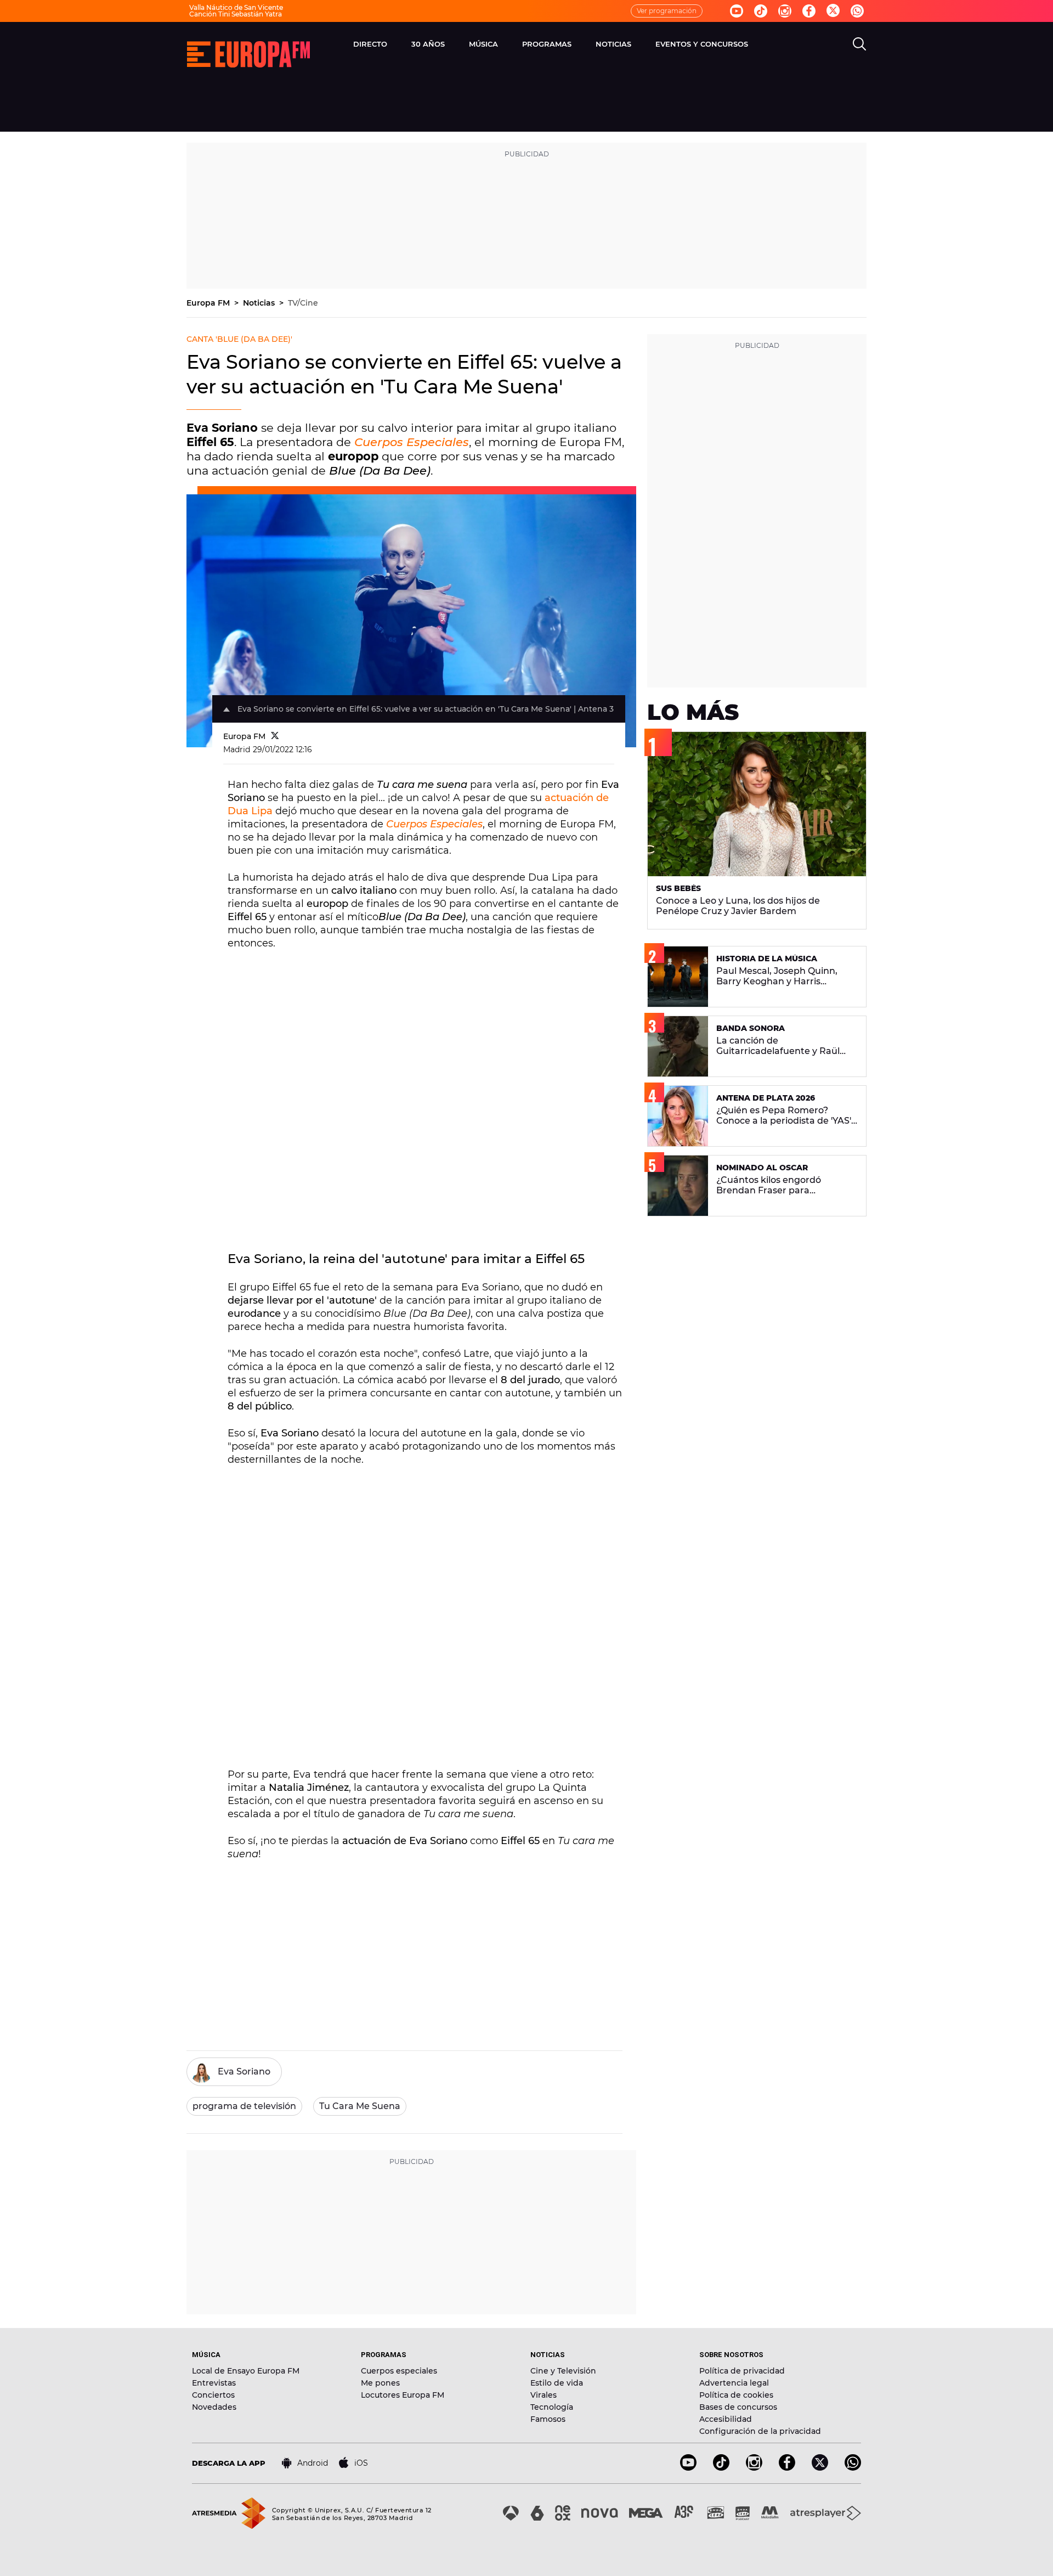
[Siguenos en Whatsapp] (857, 11)
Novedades (214, 2407)
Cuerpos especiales (399, 2371)
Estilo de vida (557, 2383)
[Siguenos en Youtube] (737, 11)
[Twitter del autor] (275, 736)
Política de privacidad (742, 2371)
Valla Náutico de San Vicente (236, 7)
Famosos (548, 2419)
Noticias (260, 303)
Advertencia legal (734, 2383)
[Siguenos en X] (820, 2468)
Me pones (380, 2383)
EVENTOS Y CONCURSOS (702, 44)
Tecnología (552, 2407)
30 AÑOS (428, 44)
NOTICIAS (613, 44)
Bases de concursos (738, 2407)
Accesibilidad (726, 2419)
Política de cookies (736, 2395)
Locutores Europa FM (403, 2395)
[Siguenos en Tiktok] (761, 11)
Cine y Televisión (563, 2371)
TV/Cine (303, 303)
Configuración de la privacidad (760, 2431)
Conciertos (213, 2395)
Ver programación (667, 11)
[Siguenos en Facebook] (809, 11)
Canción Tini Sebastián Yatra (236, 14)
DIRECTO (370, 44)
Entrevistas (214, 2383)
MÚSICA (483, 44)
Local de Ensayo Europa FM (246, 2371)
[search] (859, 44)
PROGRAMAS (547, 44)
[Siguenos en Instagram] (785, 11)
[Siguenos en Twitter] (833, 11)
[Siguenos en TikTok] (721, 2468)
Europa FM (209, 303)
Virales (544, 2395)
